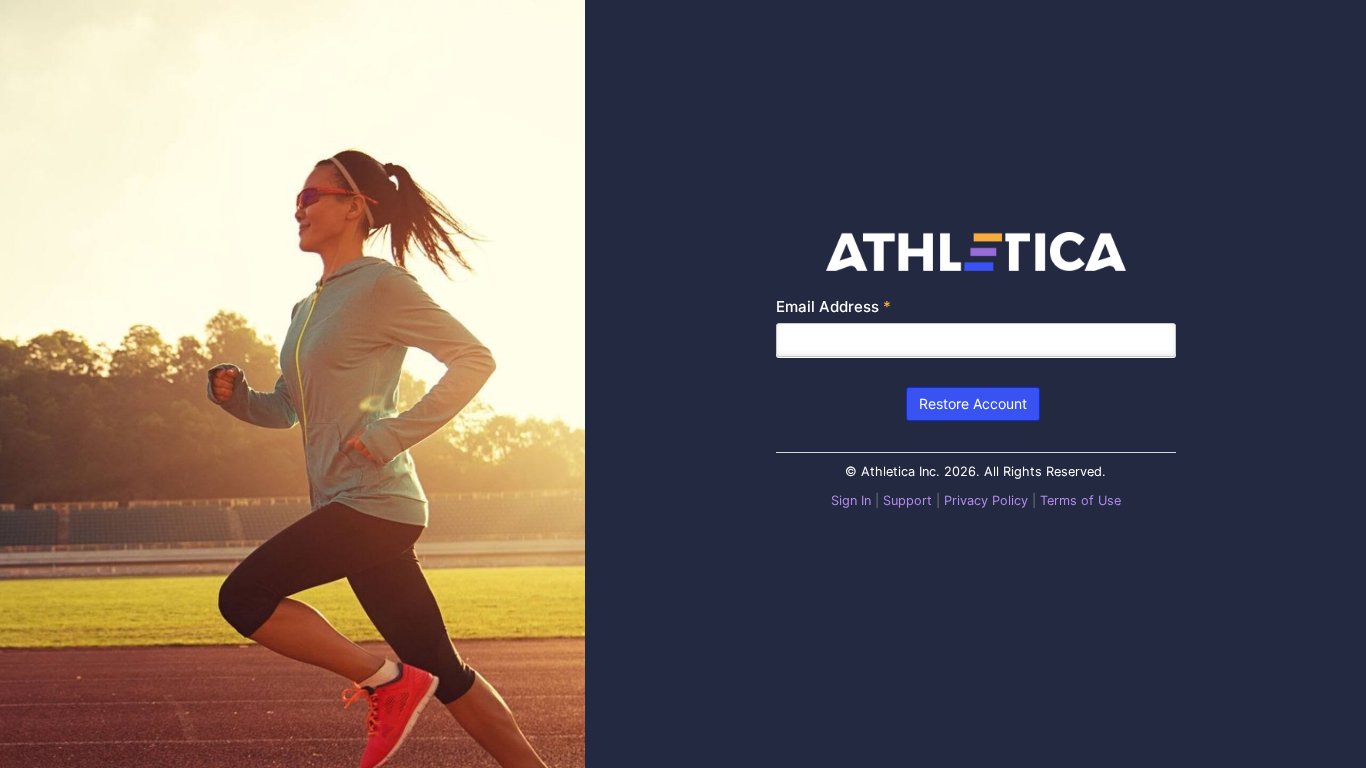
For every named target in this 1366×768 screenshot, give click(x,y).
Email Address (833, 306)
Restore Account (973, 403)
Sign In (851, 500)
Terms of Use (1080, 500)
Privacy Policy (986, 500)
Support (907, 500)
